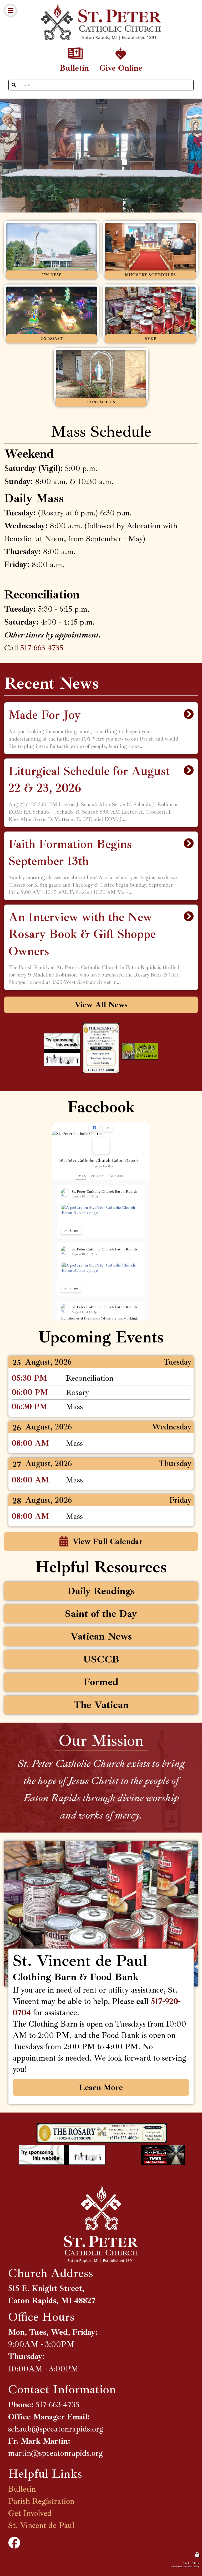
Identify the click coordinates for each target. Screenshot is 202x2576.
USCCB (12, 1653)
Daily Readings (18, 1584)
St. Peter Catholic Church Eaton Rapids (99, 1160)
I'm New (12, 226)
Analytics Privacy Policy (185, 2566)
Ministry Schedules (120, 226)
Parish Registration (41, 2501)
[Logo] (101, 22)
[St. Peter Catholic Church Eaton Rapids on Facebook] (101, 1145)
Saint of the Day (18, 1607)
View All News (101, 1005)
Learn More (101, 2087)
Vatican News (16, 1630)
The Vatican (15, 1698)
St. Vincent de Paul (41, 2525)
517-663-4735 (42, 648)
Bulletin (64, 47)
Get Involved (30, 2513)
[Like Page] (94, 1128)
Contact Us (64, 353)
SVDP (109, 289)
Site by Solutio (191, 2563)
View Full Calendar (108, 1541)
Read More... (101, 707)
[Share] (108, 1128)
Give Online (107, 47)
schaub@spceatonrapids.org (56, 2429)
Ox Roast (13, 289)
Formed (11, 1675)
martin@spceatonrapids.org (55, 2453)
